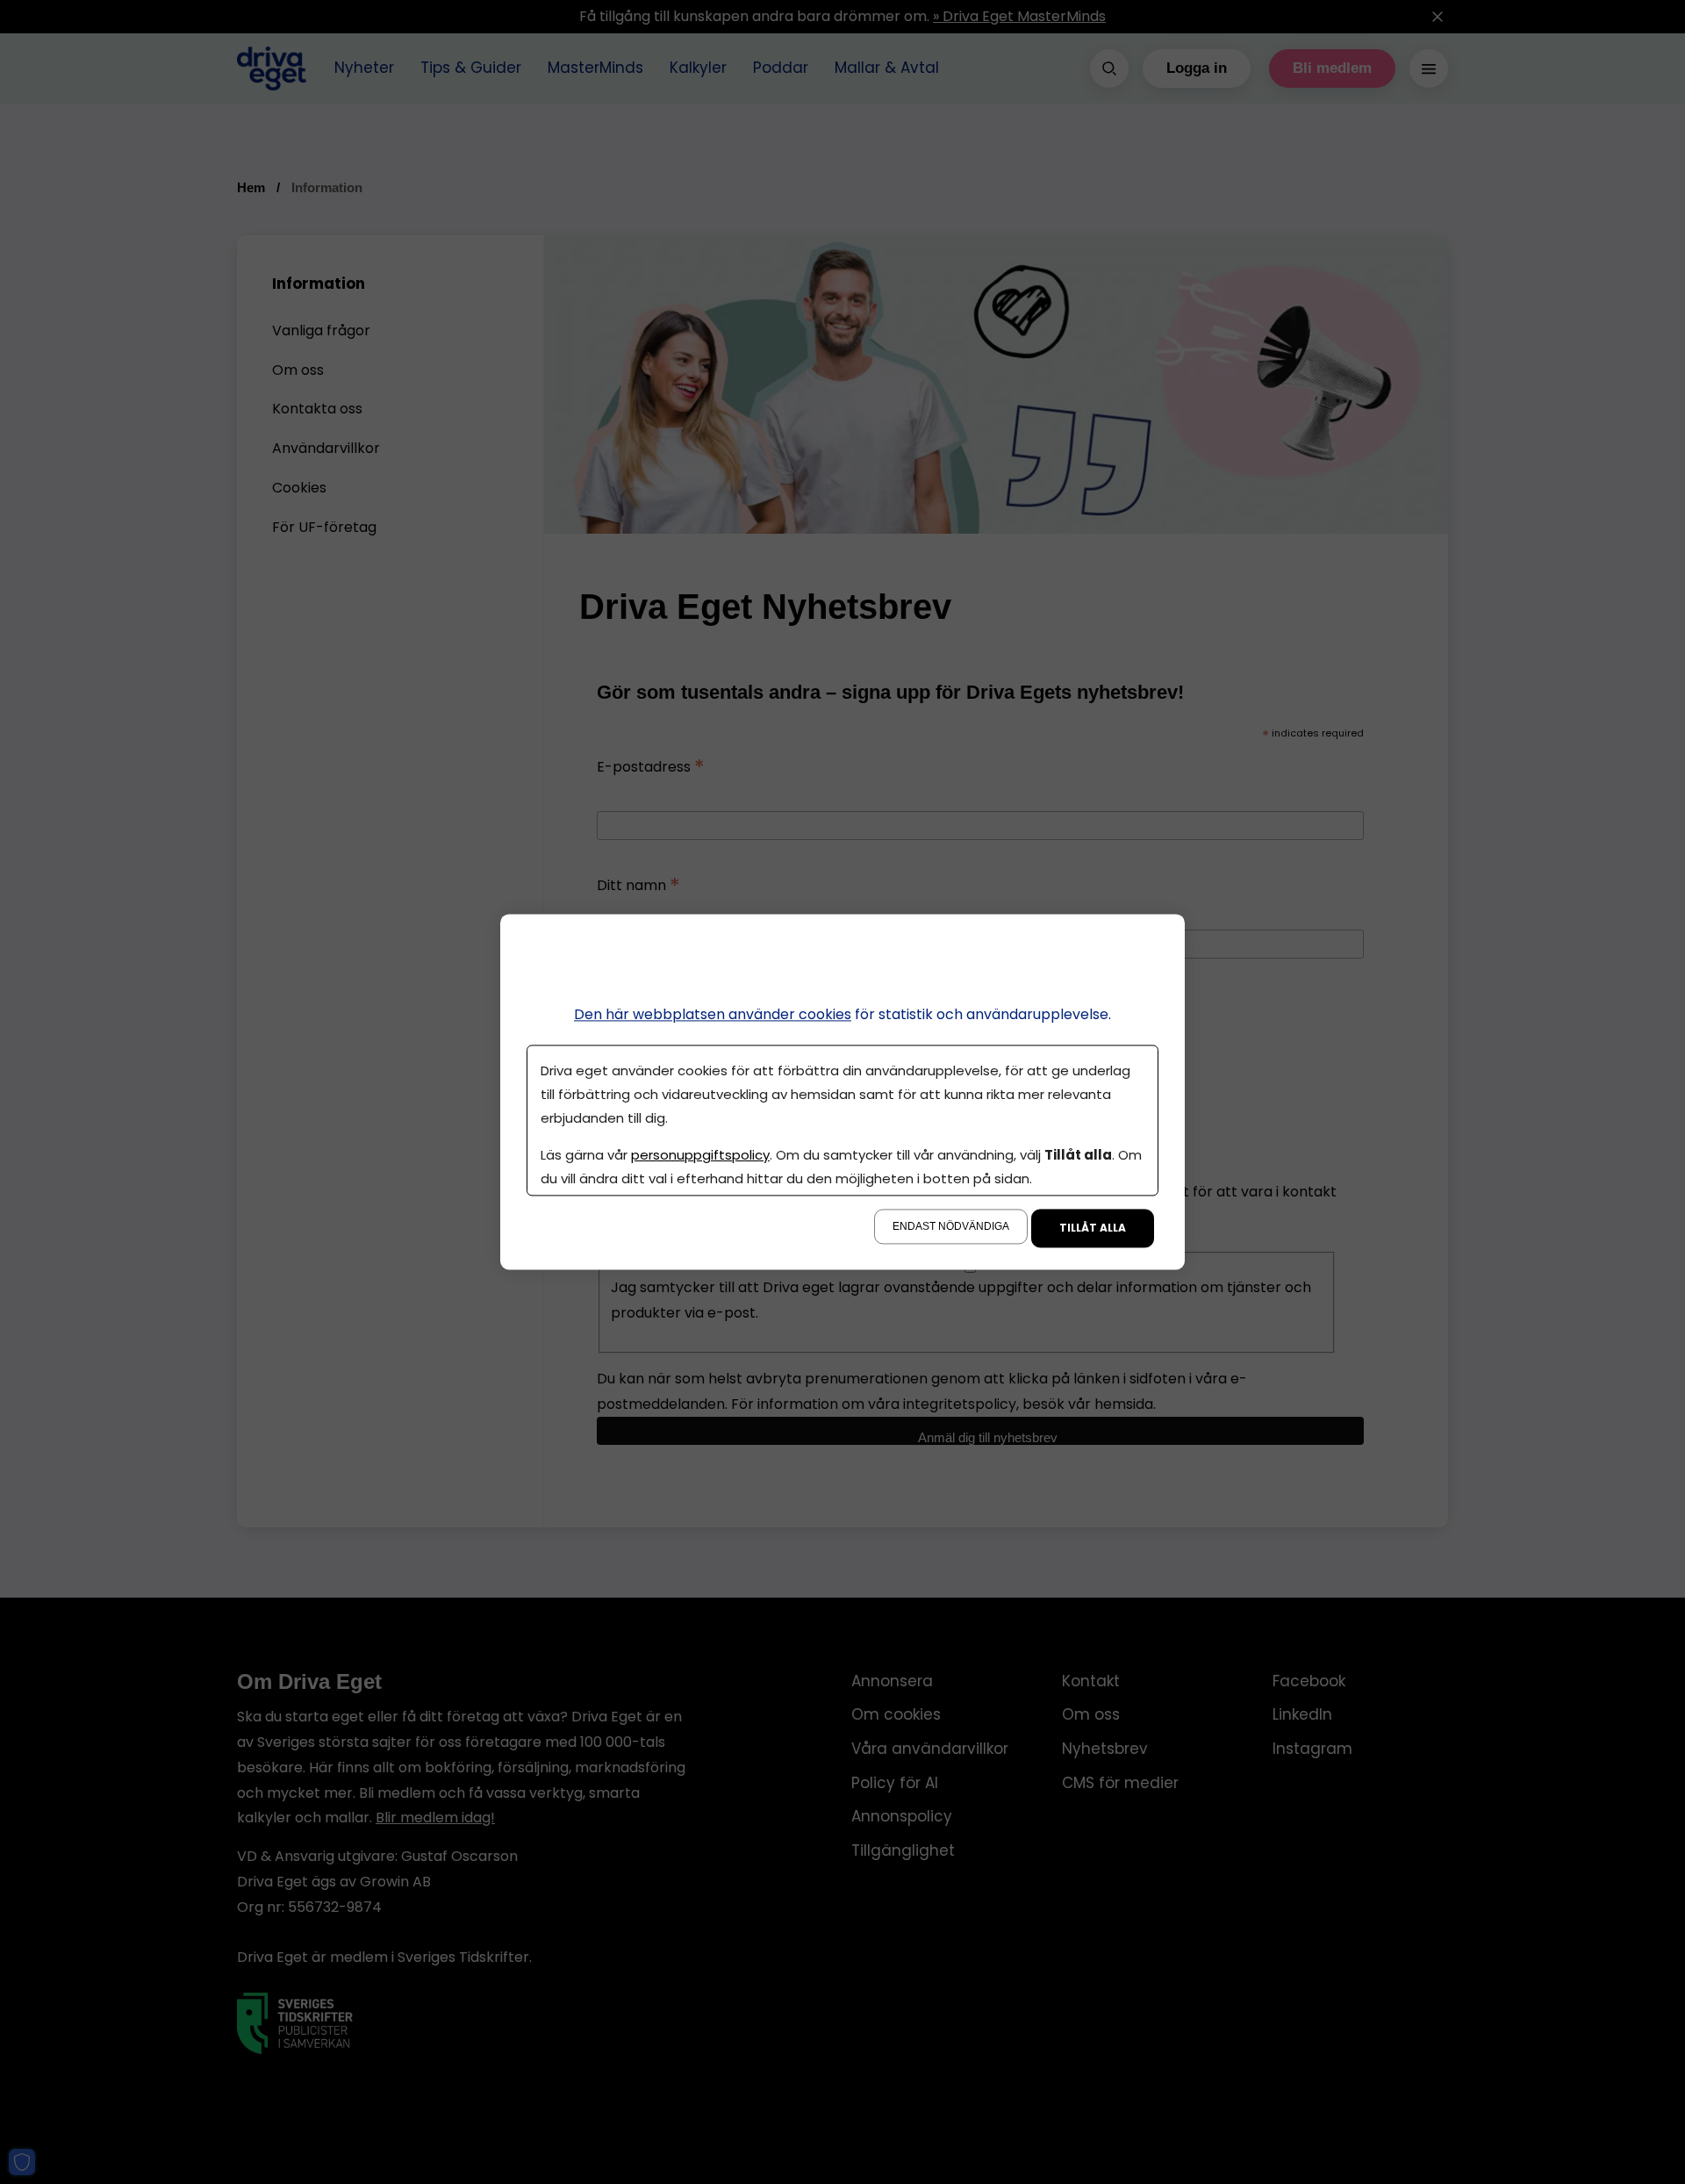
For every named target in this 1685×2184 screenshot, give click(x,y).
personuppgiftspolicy (700, 1156)
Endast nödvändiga (951, 1227)
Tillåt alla (1093, 1228)
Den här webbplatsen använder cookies (713, 1014)
